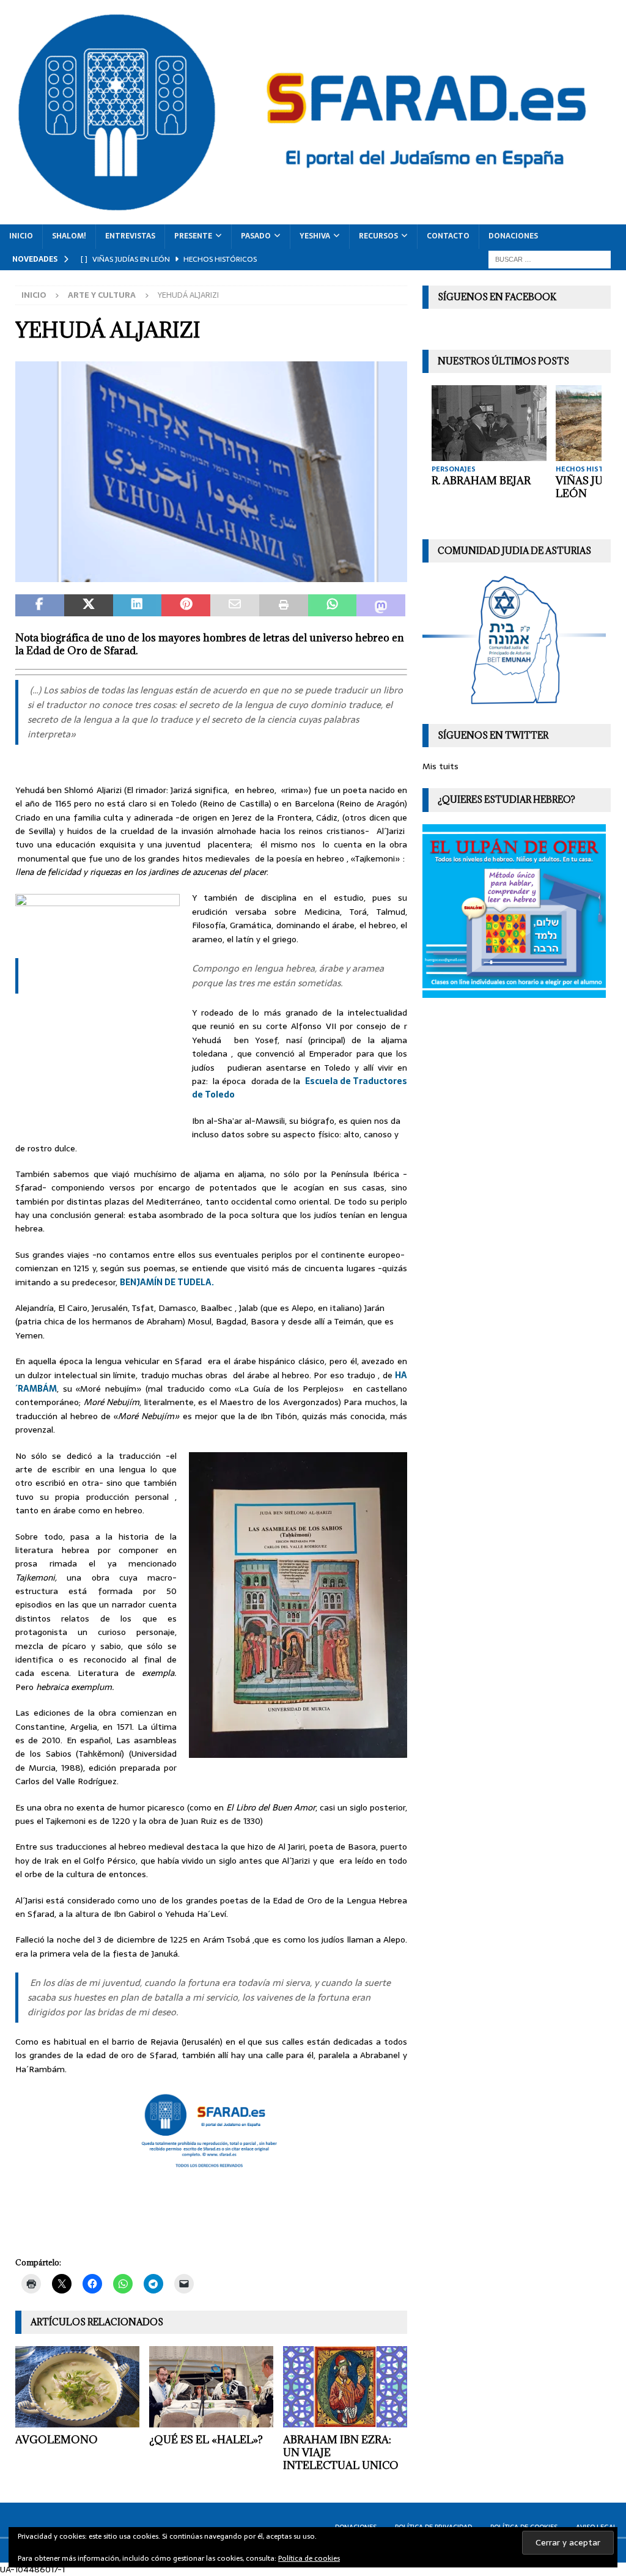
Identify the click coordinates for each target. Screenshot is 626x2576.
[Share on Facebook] (40, 605)
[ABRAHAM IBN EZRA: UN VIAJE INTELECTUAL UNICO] (345, 2387)
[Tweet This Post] (89, 605)
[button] (211, 472)
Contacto (448, 236)
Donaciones (513, 236)
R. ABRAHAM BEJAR (481, 481)
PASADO (256, 236)
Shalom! (69, 236)
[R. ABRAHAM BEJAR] (489, 423)
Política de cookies (309, 2558)
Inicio (21, 236)
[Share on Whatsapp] (333, 605)
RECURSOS (378, 236)
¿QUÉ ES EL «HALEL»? (206, 2440)
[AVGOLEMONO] (77, 2387)
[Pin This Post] (186, 605)
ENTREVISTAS (130, 236)
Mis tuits (440, 766)
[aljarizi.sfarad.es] (211, 575)
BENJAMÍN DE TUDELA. (168, 1282)
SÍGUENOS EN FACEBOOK (497, 297)
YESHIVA (315, 236)
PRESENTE (193, 236)
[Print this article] (284, 605)
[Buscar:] (550, 259)
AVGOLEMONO (57, 2440)
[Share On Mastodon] (381, 605)
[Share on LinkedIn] (138, 605)
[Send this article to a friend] (235, 605)
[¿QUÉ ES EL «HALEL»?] (211, 2387)
